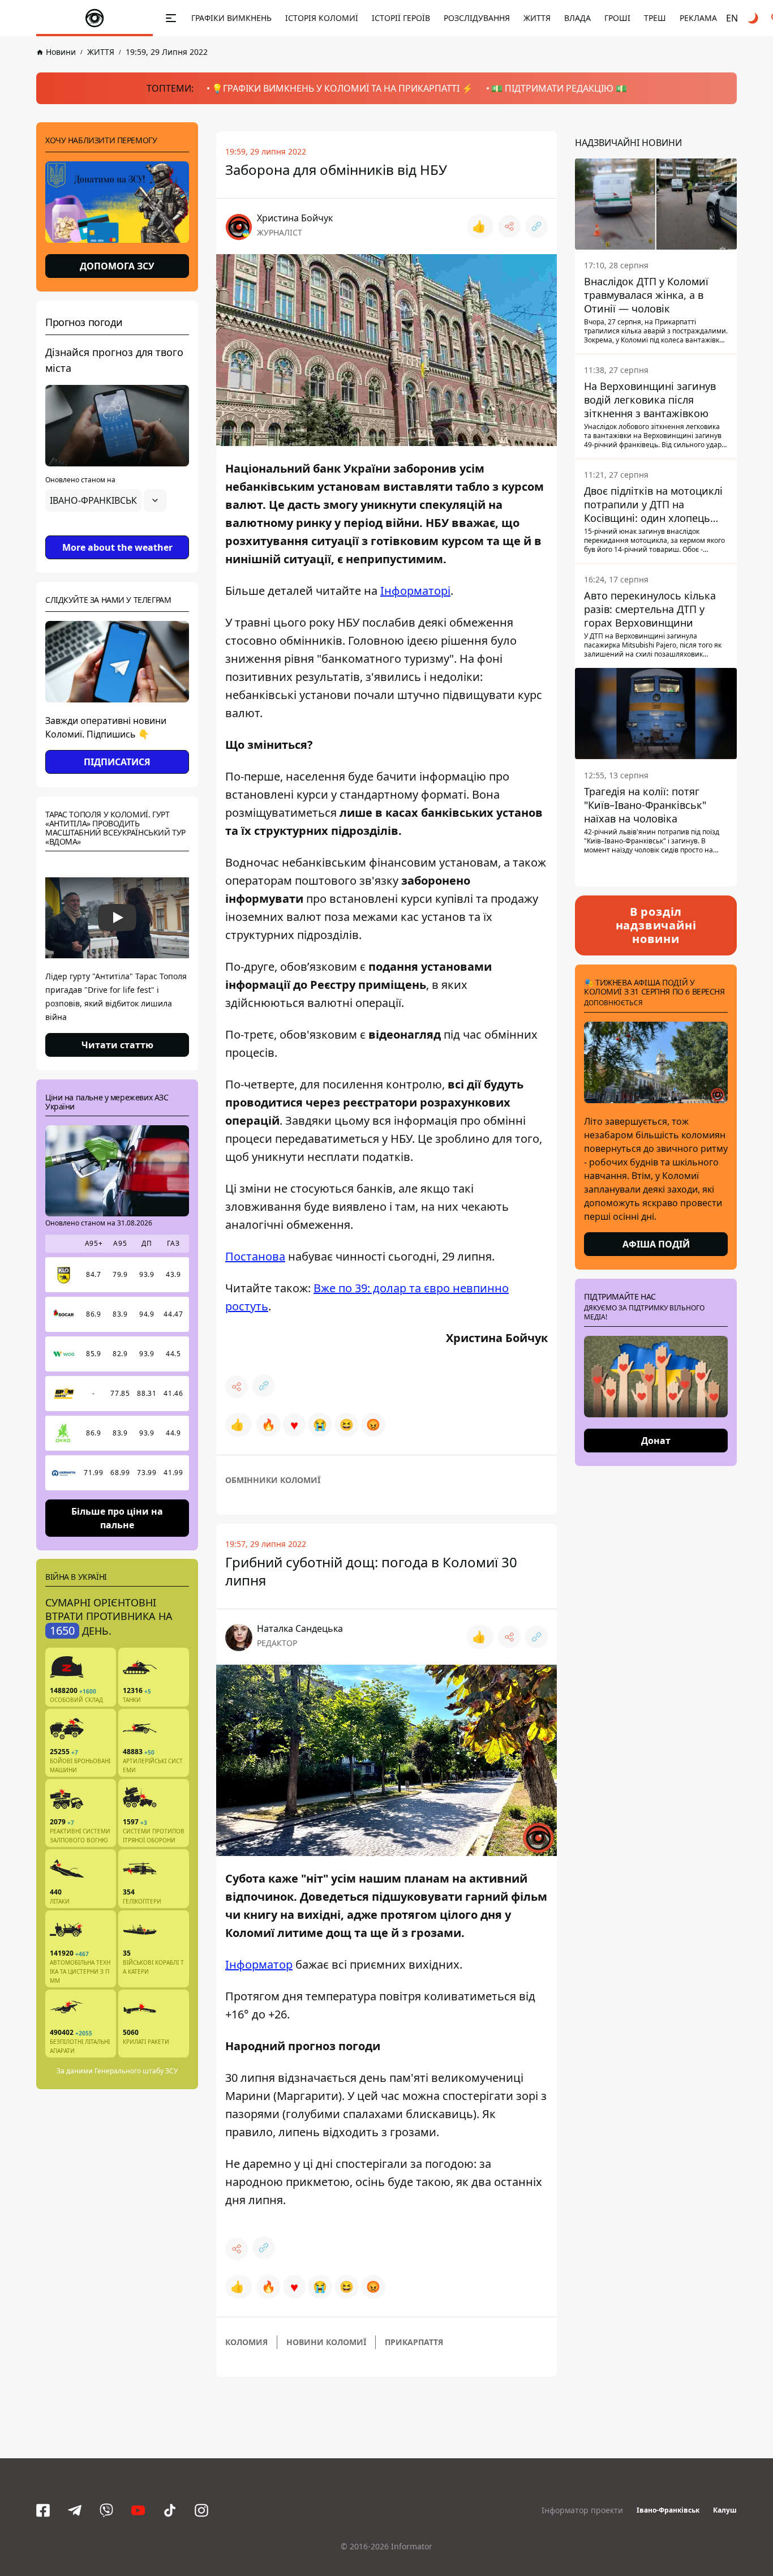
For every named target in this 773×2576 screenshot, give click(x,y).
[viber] (106, 2510)
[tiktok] (170, 2510)
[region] (117, 532)
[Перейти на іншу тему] (754, 18)
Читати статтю (117, 1045)
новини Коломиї (326, 2342)
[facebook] (43, 2510)
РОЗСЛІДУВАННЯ (477, 18)
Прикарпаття (414, 2342)
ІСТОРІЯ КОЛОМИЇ (322, 18)
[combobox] (106, 500)
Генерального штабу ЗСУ (136, 2071)
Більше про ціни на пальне (117, 1518)
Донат (656, 1441)
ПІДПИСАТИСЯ (117, 762)
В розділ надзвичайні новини (656, 925)
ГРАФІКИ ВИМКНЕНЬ (231, 18)
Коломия (246, 2342)
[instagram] (201, 2510)
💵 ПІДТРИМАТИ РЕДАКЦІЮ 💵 (559, 88)
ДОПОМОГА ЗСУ (117, 266)
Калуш (725, 2510)
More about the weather (117, 547)
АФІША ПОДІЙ (656, 1244)
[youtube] (138, 2510)
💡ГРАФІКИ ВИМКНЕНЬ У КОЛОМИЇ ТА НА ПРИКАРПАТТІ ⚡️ (342, 88)
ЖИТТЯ (537, 18)
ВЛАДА (577, 18)
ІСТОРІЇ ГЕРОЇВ (401, 18)
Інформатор (259, 1964)
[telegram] (75, 2510)
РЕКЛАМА (698, 18)
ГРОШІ (617, 18)
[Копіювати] (536, 226)
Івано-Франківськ (668, 2510)
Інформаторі (415, 591)
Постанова (255, 1256)
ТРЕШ (655, 18)
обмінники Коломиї (273, 1480)
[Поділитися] (509, 226)
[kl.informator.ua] (95, 18)
